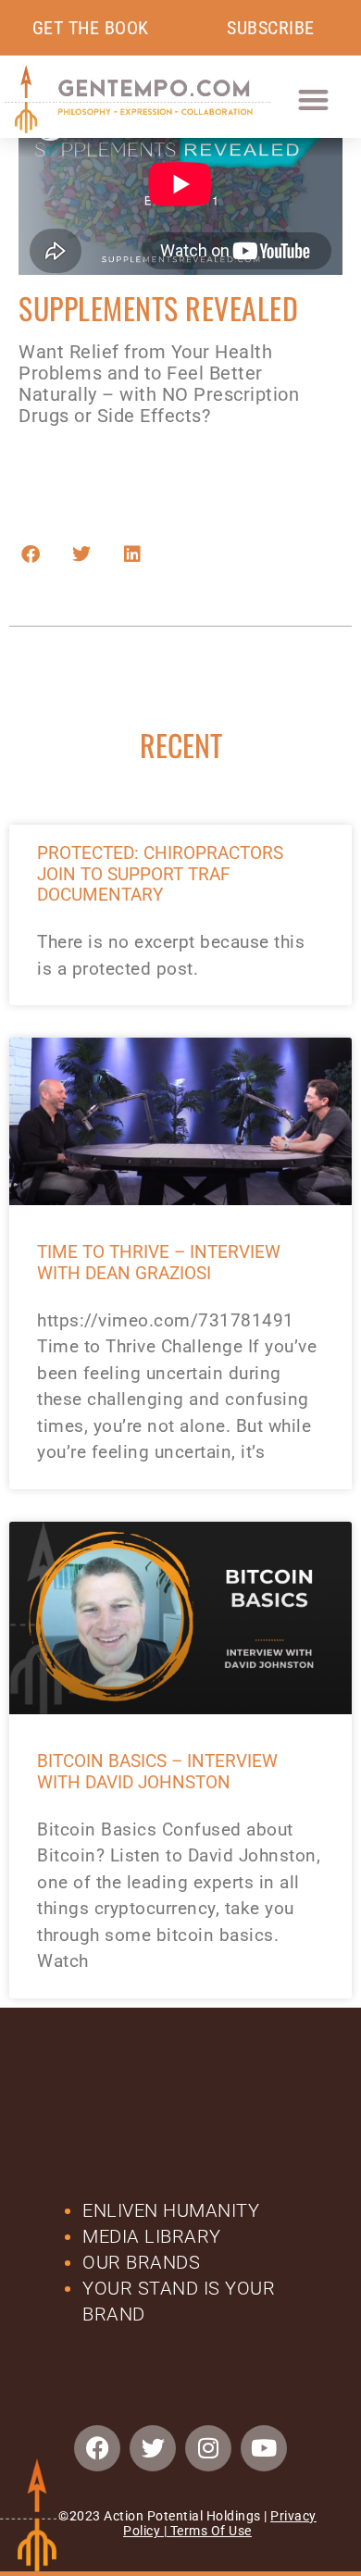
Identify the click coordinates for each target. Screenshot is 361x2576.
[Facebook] (97, 2448)
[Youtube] (264, 2448)
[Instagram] (208, 2448)
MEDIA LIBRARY (152, 2236)
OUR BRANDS (141, 2262)
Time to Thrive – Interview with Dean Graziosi (159, 1263)
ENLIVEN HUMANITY (174, 2210)
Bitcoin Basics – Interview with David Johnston (157, 1772)
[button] (313, 100)
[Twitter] (153, 2448)
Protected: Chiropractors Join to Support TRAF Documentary (160, 874)
